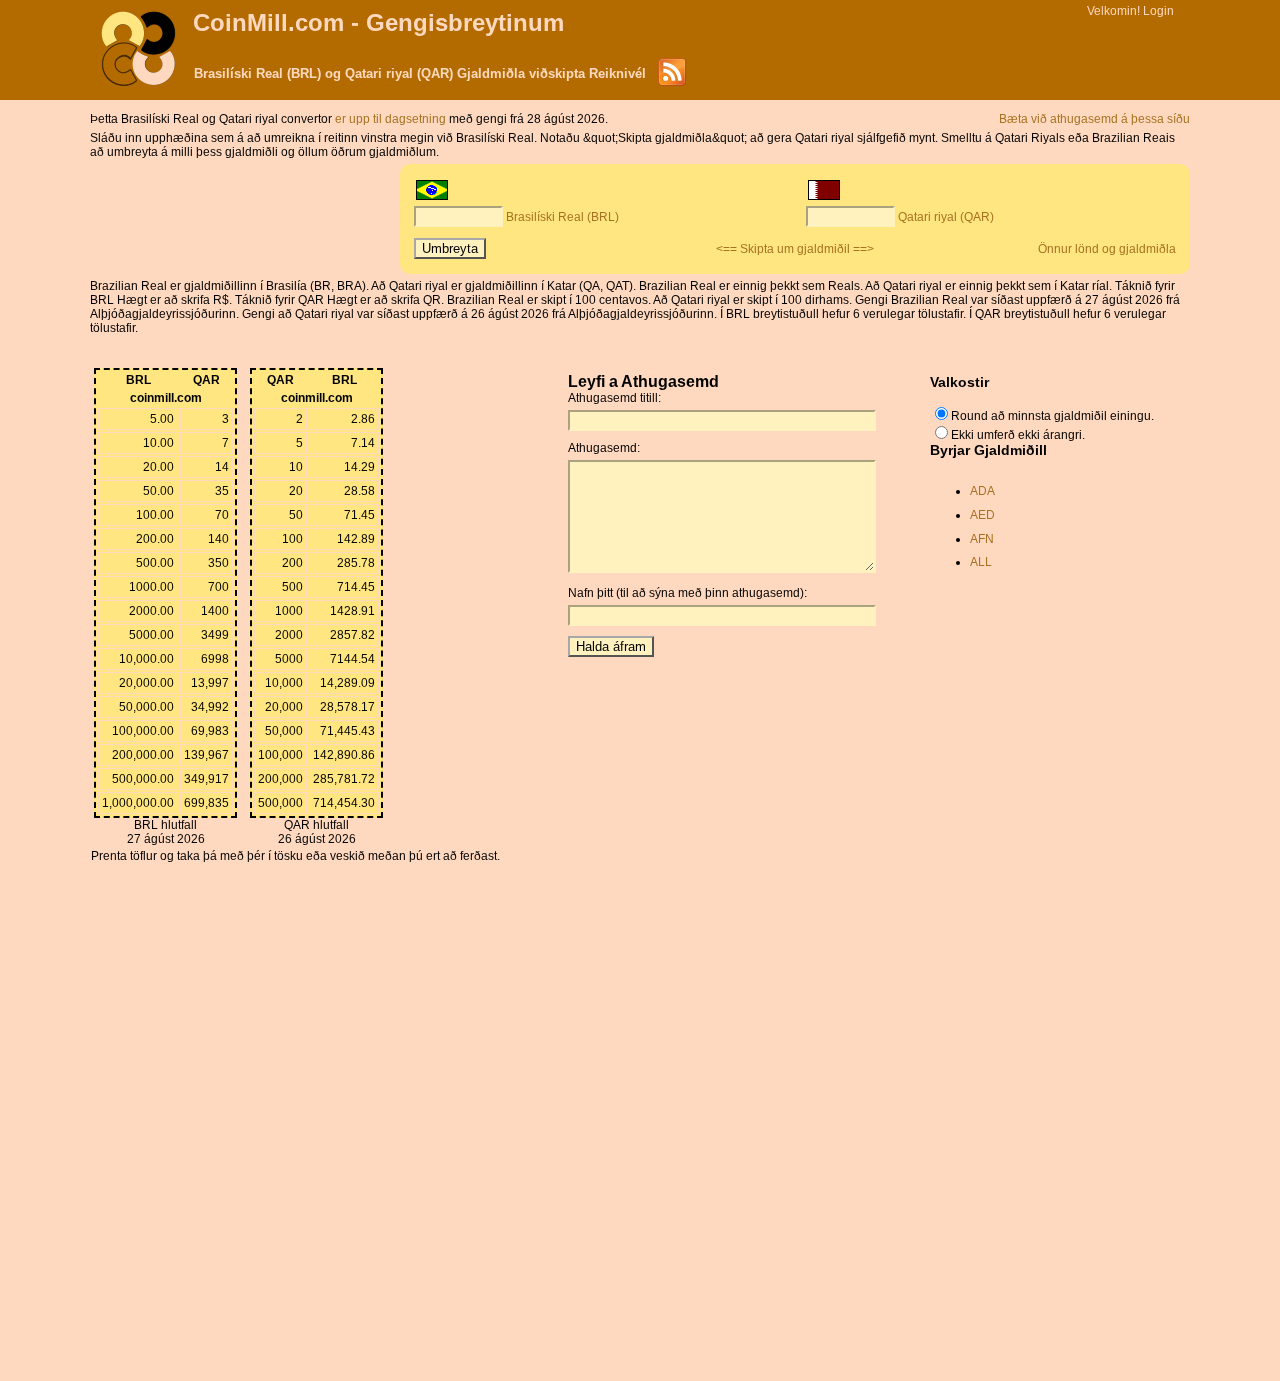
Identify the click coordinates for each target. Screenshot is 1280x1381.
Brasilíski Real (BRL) (562, 217)
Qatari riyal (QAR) (946, 217)
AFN (982, 539)
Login (1158, 11)
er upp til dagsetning (392, 119)
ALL (981, 562)
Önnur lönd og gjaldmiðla (1107, 249)
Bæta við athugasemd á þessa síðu (1094, 119)
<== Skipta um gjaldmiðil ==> (795, 249)
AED (982, 515)
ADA (982, 491)
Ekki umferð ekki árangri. (1018, 435)
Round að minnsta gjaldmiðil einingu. (1052, 416)
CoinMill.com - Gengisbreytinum (378, 22)
